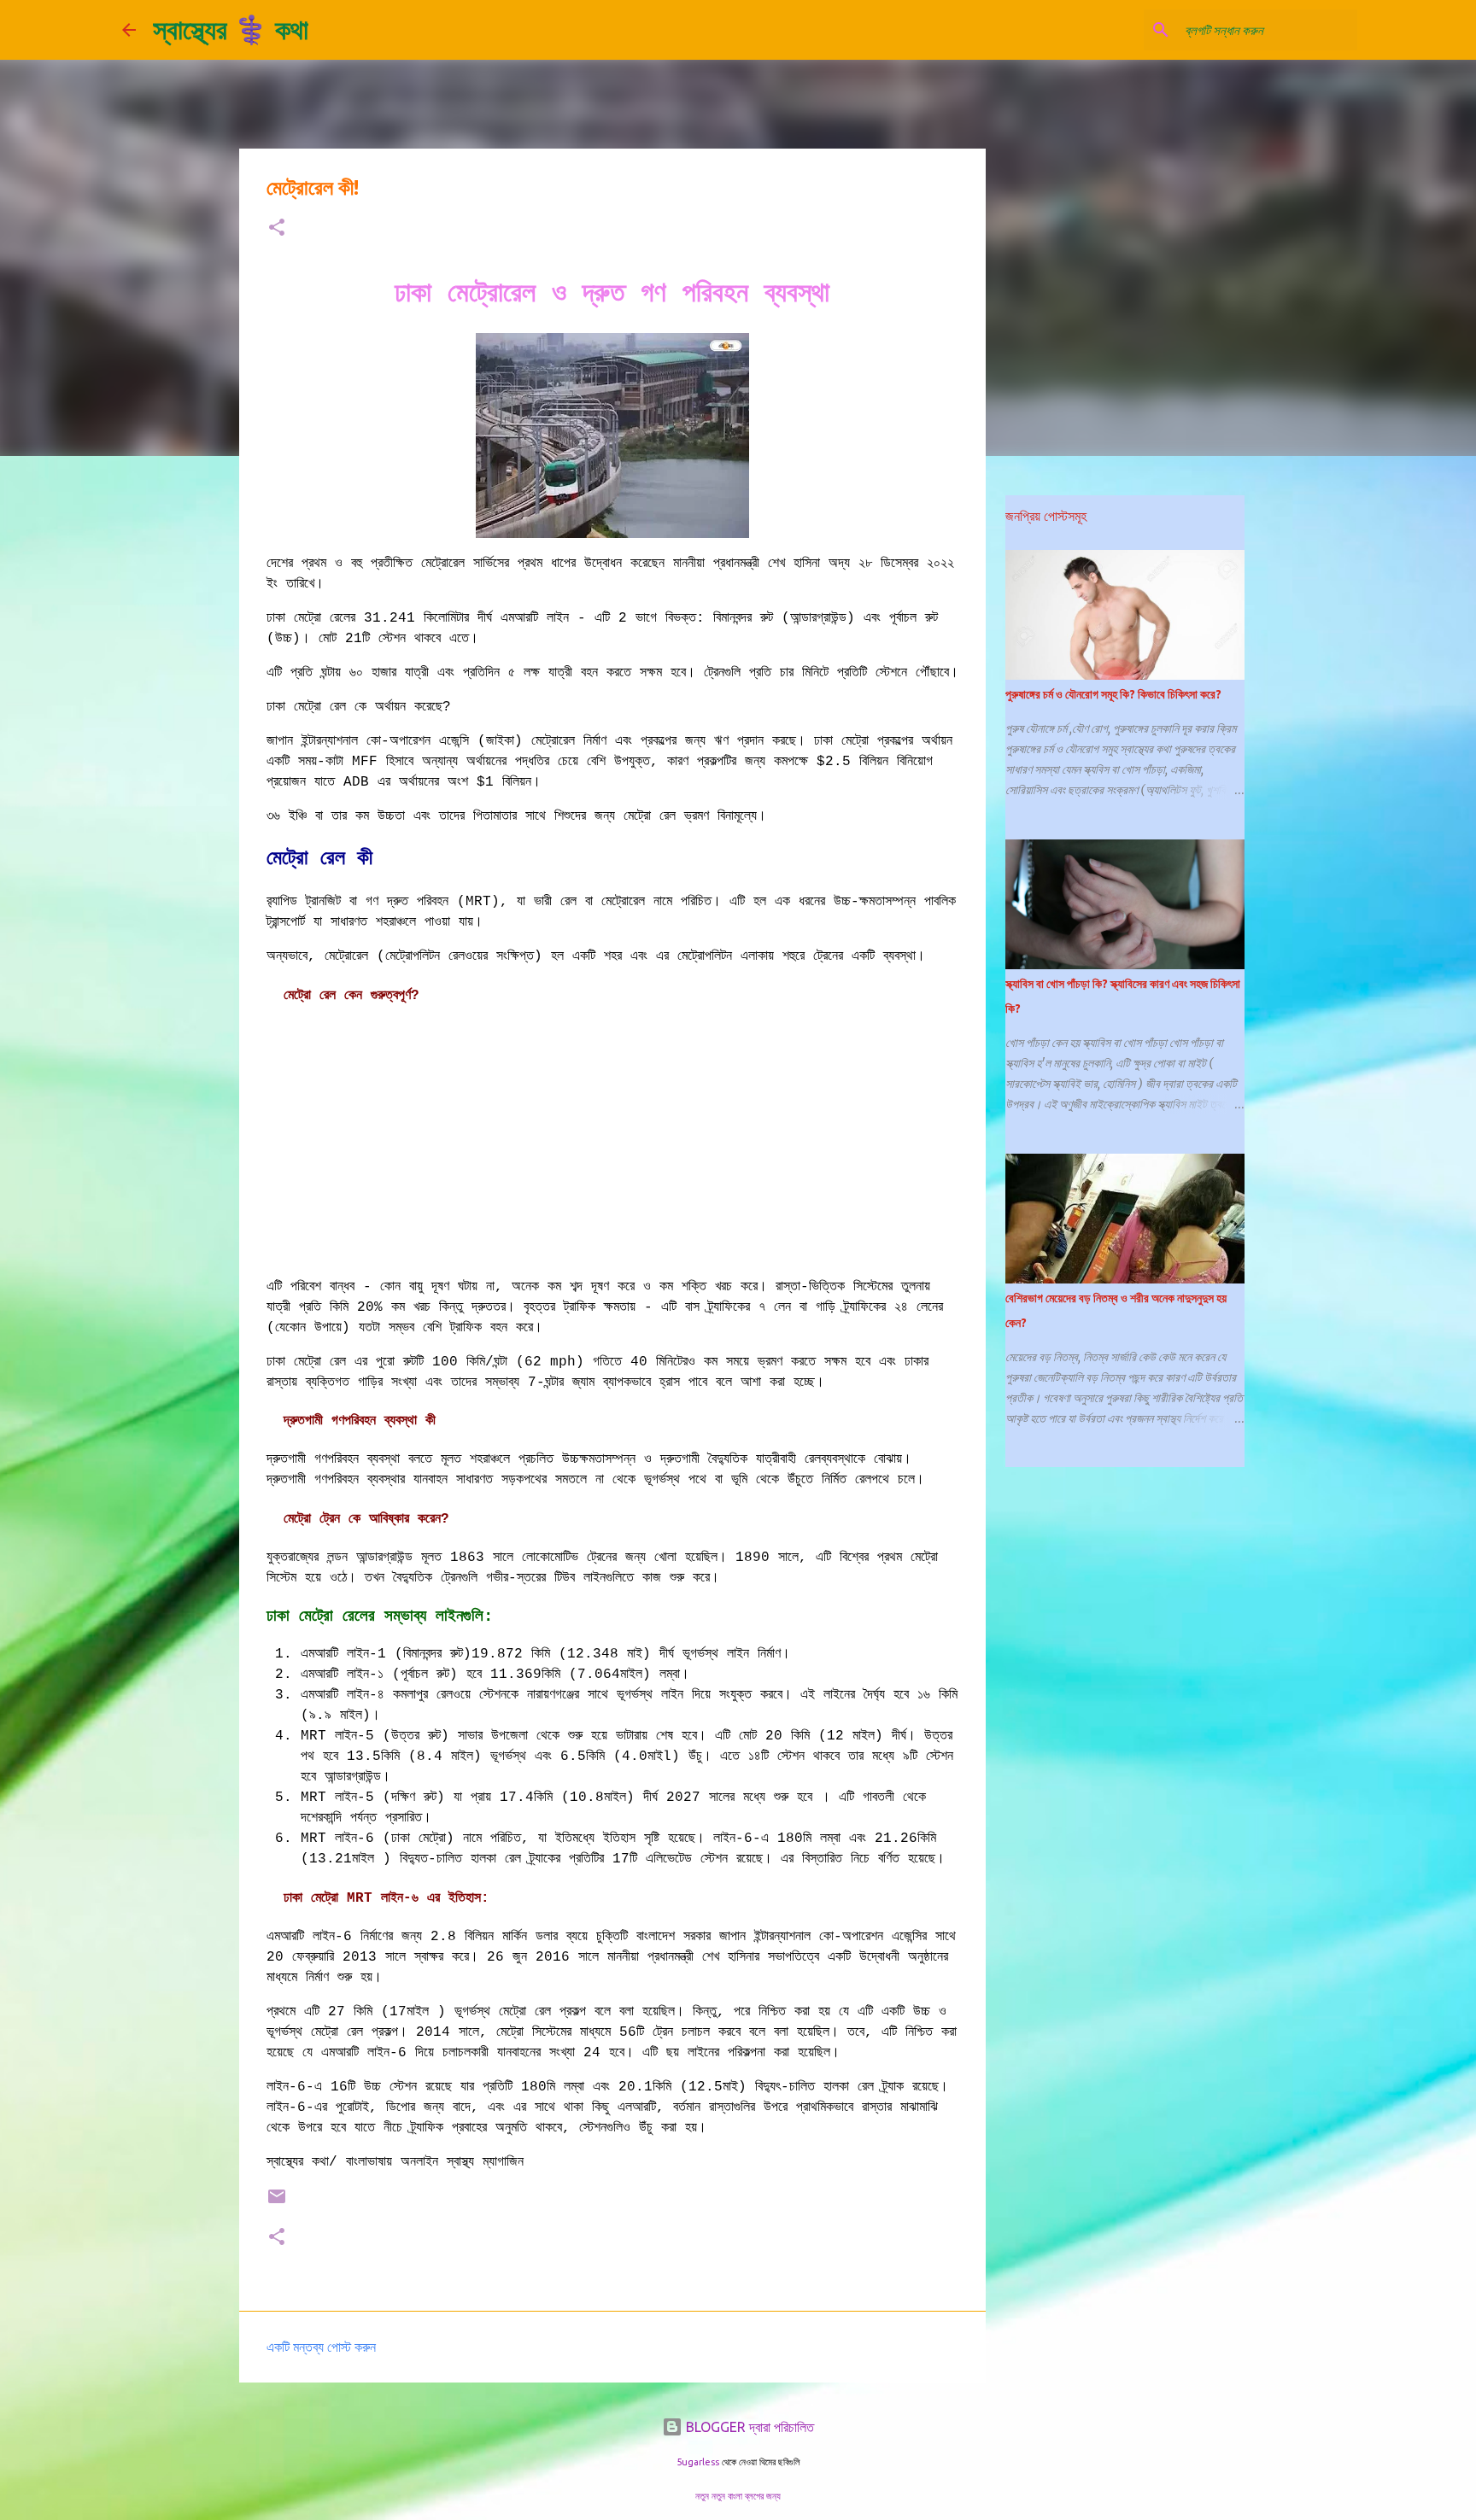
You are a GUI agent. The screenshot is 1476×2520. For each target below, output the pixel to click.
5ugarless (698, 2462)
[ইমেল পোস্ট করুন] (277, 2203)
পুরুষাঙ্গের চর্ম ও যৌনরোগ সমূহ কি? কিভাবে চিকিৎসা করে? (1113, 694)
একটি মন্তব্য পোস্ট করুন (321, 2347)
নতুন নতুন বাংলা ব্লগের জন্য (738, 2496)
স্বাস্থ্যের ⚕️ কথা (231, 29)
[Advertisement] (612, 1143)
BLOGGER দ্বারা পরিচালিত (748, 2427)
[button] (277, 228)
